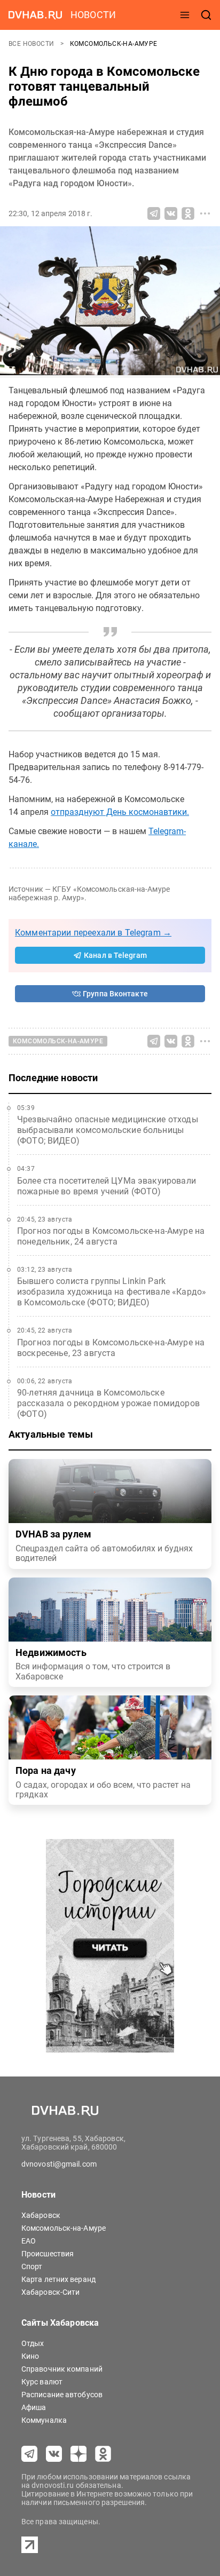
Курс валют (42, 2382)
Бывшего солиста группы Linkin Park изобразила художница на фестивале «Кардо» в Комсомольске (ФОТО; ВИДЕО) (112, 1292)
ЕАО (29, 2241)
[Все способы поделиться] (205, 213)
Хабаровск (41, 2215)
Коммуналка (44, 2420)
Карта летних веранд (58, 2279)
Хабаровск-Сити (50, 2292)
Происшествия (48, 2254)
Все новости (32, 44)
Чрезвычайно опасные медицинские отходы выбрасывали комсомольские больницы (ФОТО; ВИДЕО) (108, 1130)
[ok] (103, 2454)
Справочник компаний (62, 2369)
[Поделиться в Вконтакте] (171, 213)
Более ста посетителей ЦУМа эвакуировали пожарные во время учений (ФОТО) (107, 1186)
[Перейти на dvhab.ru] (35, 15)
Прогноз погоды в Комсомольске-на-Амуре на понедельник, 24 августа (111, 1236)
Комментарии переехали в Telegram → (93, 933)
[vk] (54, 2454)
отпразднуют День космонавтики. (120, 812)
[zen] (78, 2454)
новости (93, 15)
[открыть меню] (185, 15)
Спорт (32, 2266)
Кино (30, 2356)
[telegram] (29, 2454)
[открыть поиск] (206, 15)
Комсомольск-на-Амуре (114, 44)
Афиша (34, 2407)
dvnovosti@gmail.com (59, 2164)
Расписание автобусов (62, 2395)
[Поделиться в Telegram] (154, 213)
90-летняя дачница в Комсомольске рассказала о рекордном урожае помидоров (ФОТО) (108, 1403)
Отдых (33, 2343)
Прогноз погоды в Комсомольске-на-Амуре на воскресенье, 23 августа (111, 1348)
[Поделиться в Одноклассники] (188, 213)
